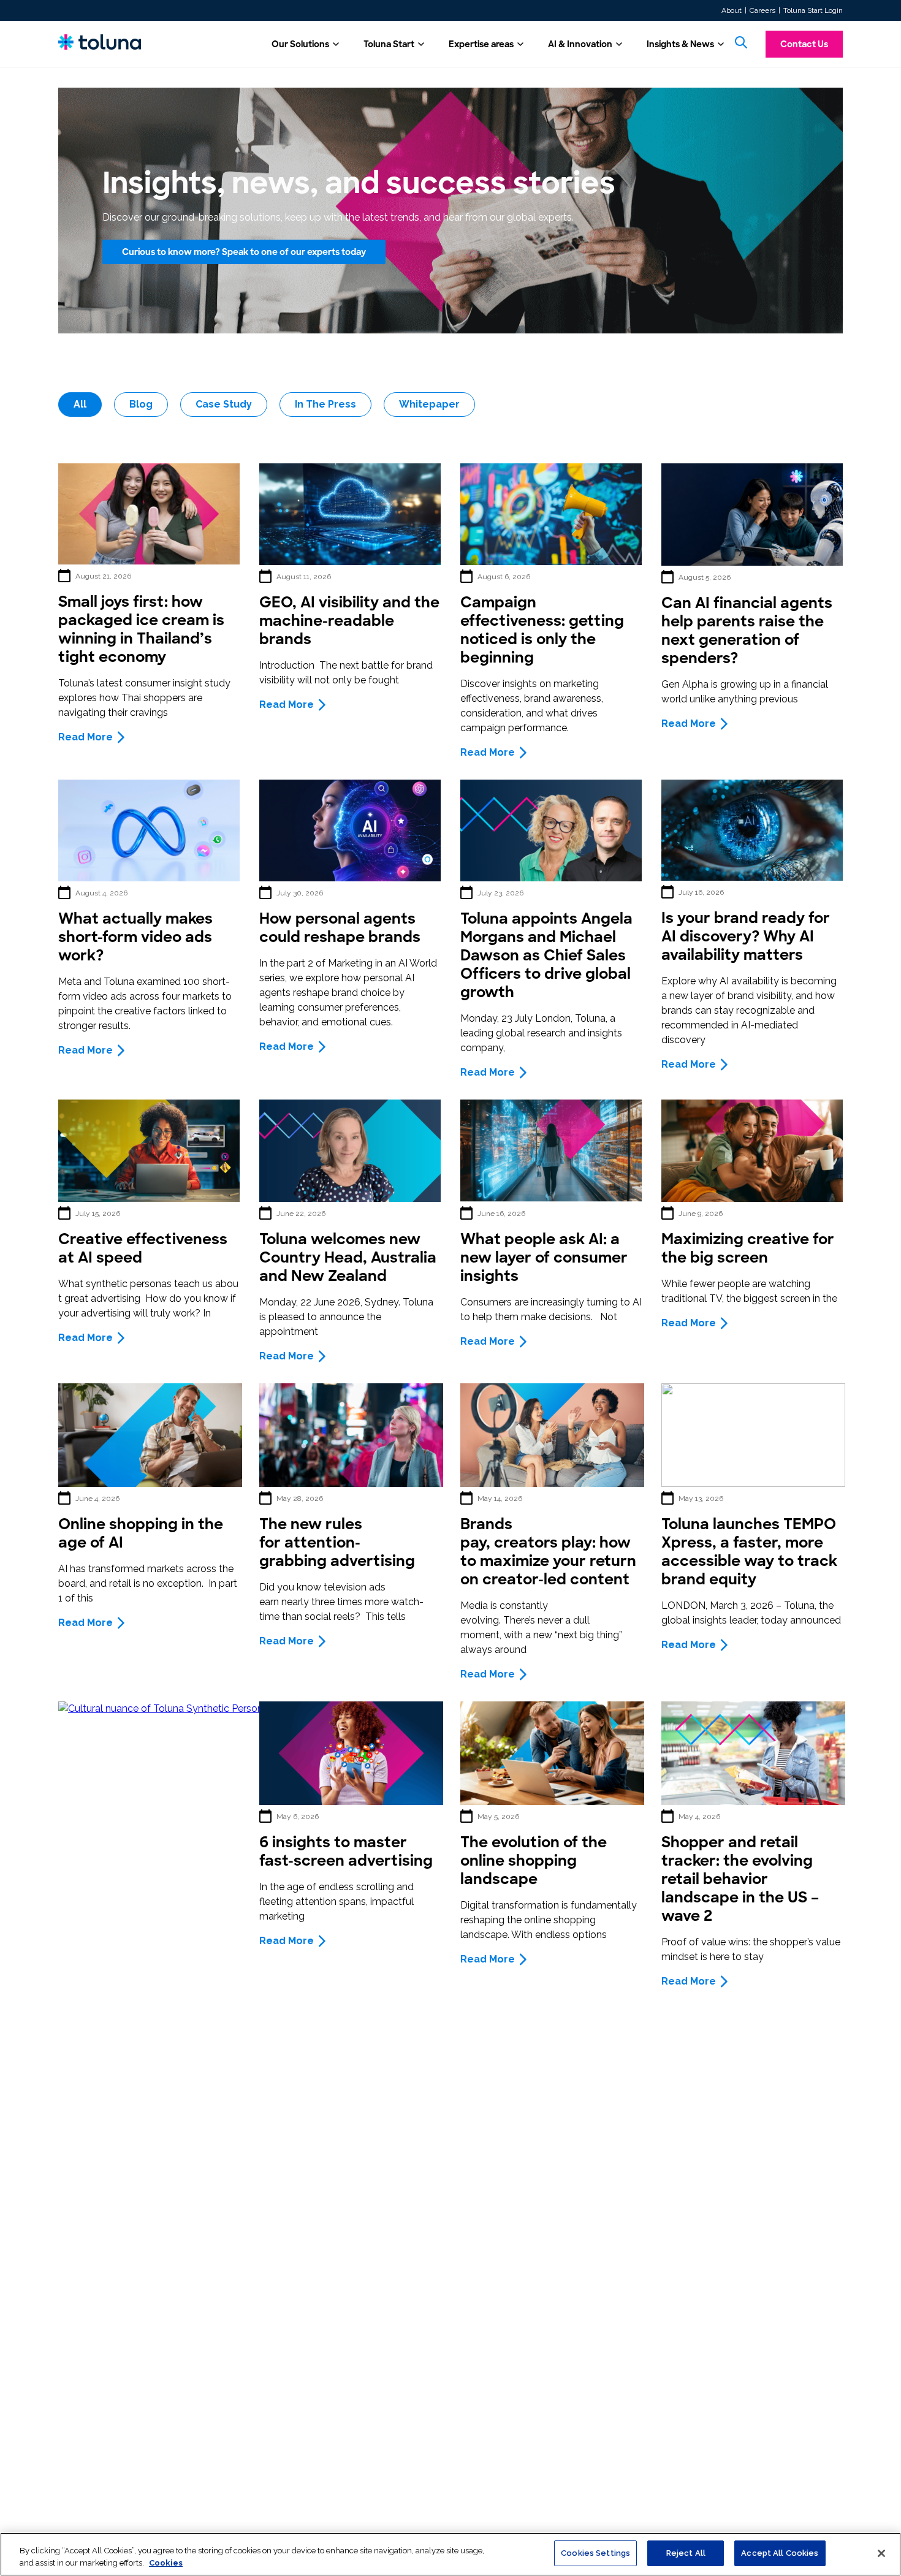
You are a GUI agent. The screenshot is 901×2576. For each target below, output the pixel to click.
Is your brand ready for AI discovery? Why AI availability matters (746, 936)
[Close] (881, 2553)
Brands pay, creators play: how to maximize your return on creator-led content (548, 1552)
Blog (141, 404)
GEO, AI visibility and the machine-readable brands (349, 621)
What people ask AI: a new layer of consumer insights (544, 1257)
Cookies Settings (595, 2553)
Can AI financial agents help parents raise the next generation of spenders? (747, 630)
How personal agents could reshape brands (340, 928)
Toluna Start (389, 44)
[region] (450, 2554)
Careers (762, 10)
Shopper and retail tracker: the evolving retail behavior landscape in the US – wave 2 (740, 1879)
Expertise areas (481, 44)
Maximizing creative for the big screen (748, 1248)
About (732, 10)
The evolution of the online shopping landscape (534, 1860)
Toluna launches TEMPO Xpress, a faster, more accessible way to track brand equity (749, 1552)
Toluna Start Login (813, 10)
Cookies (166, 2563)
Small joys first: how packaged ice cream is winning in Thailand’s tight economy (141, 629)
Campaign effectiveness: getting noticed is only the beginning (542, 630)
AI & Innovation (580, 44)
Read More (86, 737)
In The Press (325, 404)
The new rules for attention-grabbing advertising (337, 1542)
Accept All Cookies (780, 2553)
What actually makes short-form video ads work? (135, 937)
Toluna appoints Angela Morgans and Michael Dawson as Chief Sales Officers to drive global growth (546, 955)
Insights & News (680, 44)
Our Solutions (300, 44)
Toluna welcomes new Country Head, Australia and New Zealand (348, 1257)
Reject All (686, 2553)
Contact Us (804, 44)
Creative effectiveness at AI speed (143, 1248)
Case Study (224, 404)
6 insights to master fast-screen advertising (346, 1851)
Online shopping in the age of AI (141, 1533)
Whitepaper (429, 404)
